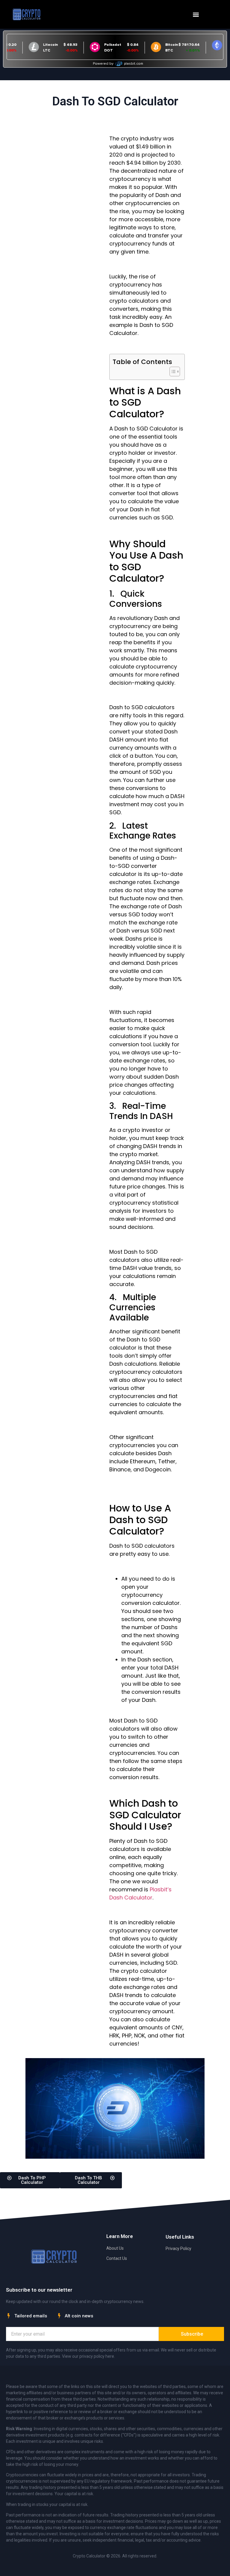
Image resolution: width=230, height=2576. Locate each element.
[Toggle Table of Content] (172, 372)
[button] (196, 15)
